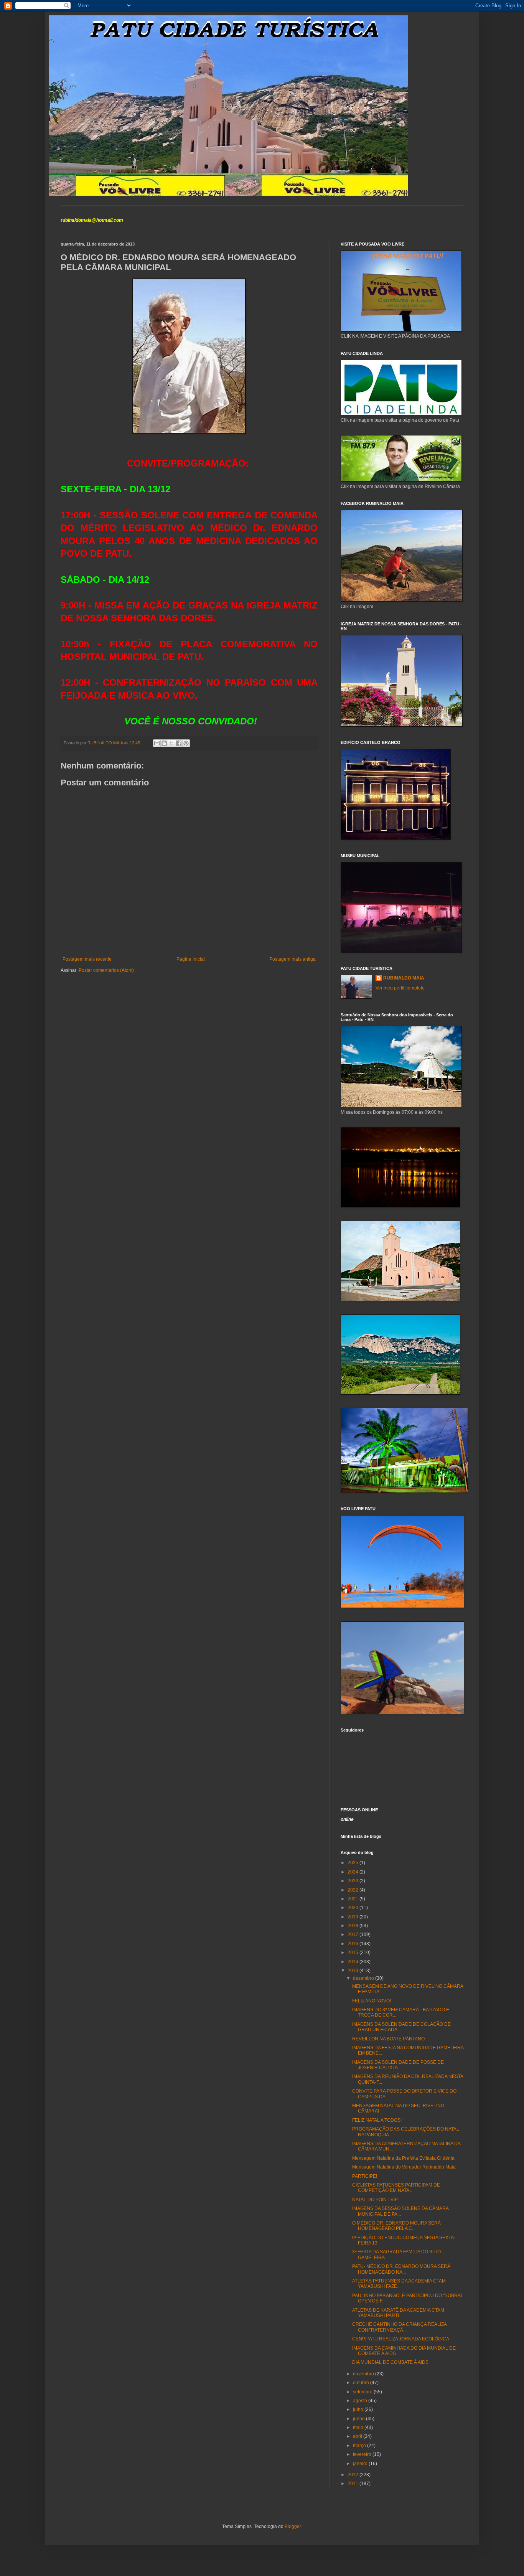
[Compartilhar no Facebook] (179, 743)
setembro (363, 2392)
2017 (353, 1934)
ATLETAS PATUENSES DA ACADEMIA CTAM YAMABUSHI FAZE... (399, 2284)
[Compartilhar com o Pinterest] (186, 743)
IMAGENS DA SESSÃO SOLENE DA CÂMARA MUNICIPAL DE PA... (400, 2211)
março (360, 2446)
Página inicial (191, 959)
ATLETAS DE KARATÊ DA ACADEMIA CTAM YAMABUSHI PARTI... (398, 2313)
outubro (362, 2383)
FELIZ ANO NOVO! (372, 2001)
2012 (353, 2475)
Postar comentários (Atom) (106, 970)
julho (359, 2409)
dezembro (364, 1978)
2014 (353, 1962)
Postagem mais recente (87, 959)
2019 (353, 1917)
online (347, 1819)
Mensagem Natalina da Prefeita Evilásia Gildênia (403, 2158)
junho (359, 2419)
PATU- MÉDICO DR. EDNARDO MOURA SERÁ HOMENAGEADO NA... (401, 2269)
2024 (353, 1872)
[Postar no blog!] (164, 743)
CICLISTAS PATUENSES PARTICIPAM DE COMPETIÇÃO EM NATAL (396, 2188)
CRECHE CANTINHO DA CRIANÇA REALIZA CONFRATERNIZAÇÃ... (399, 2327)
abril (358, 2436)
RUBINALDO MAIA (404, 978)
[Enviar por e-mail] (157, 743)
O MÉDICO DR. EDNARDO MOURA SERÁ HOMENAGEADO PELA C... (396, 2226)
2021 (353, 1899)
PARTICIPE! (365, 2176)
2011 (353, 2484)
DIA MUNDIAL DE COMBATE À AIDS (390, 2362)
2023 (353, 1881)
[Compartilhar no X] (171, 743)
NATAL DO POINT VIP (375, 2200)
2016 (353, 1944)
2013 (353, 1971)
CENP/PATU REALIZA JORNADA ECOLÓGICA (401, 2339)
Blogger (293, 2527)
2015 (353, 1953)
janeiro (361, 2464)
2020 (353, 1908)
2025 (353, 1863)
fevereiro (363, 2454)
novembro (364, 2374)
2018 (353, 1926)
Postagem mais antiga (292, 959)
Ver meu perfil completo (400, 988)
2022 (353, 1890)
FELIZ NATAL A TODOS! (377, 2120)
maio (359, 2428)
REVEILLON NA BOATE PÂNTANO (388, 2039)
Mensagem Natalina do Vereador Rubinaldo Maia (404, 2167)
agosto (361, 2401)
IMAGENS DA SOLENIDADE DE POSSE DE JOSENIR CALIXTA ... (398, 2065)
